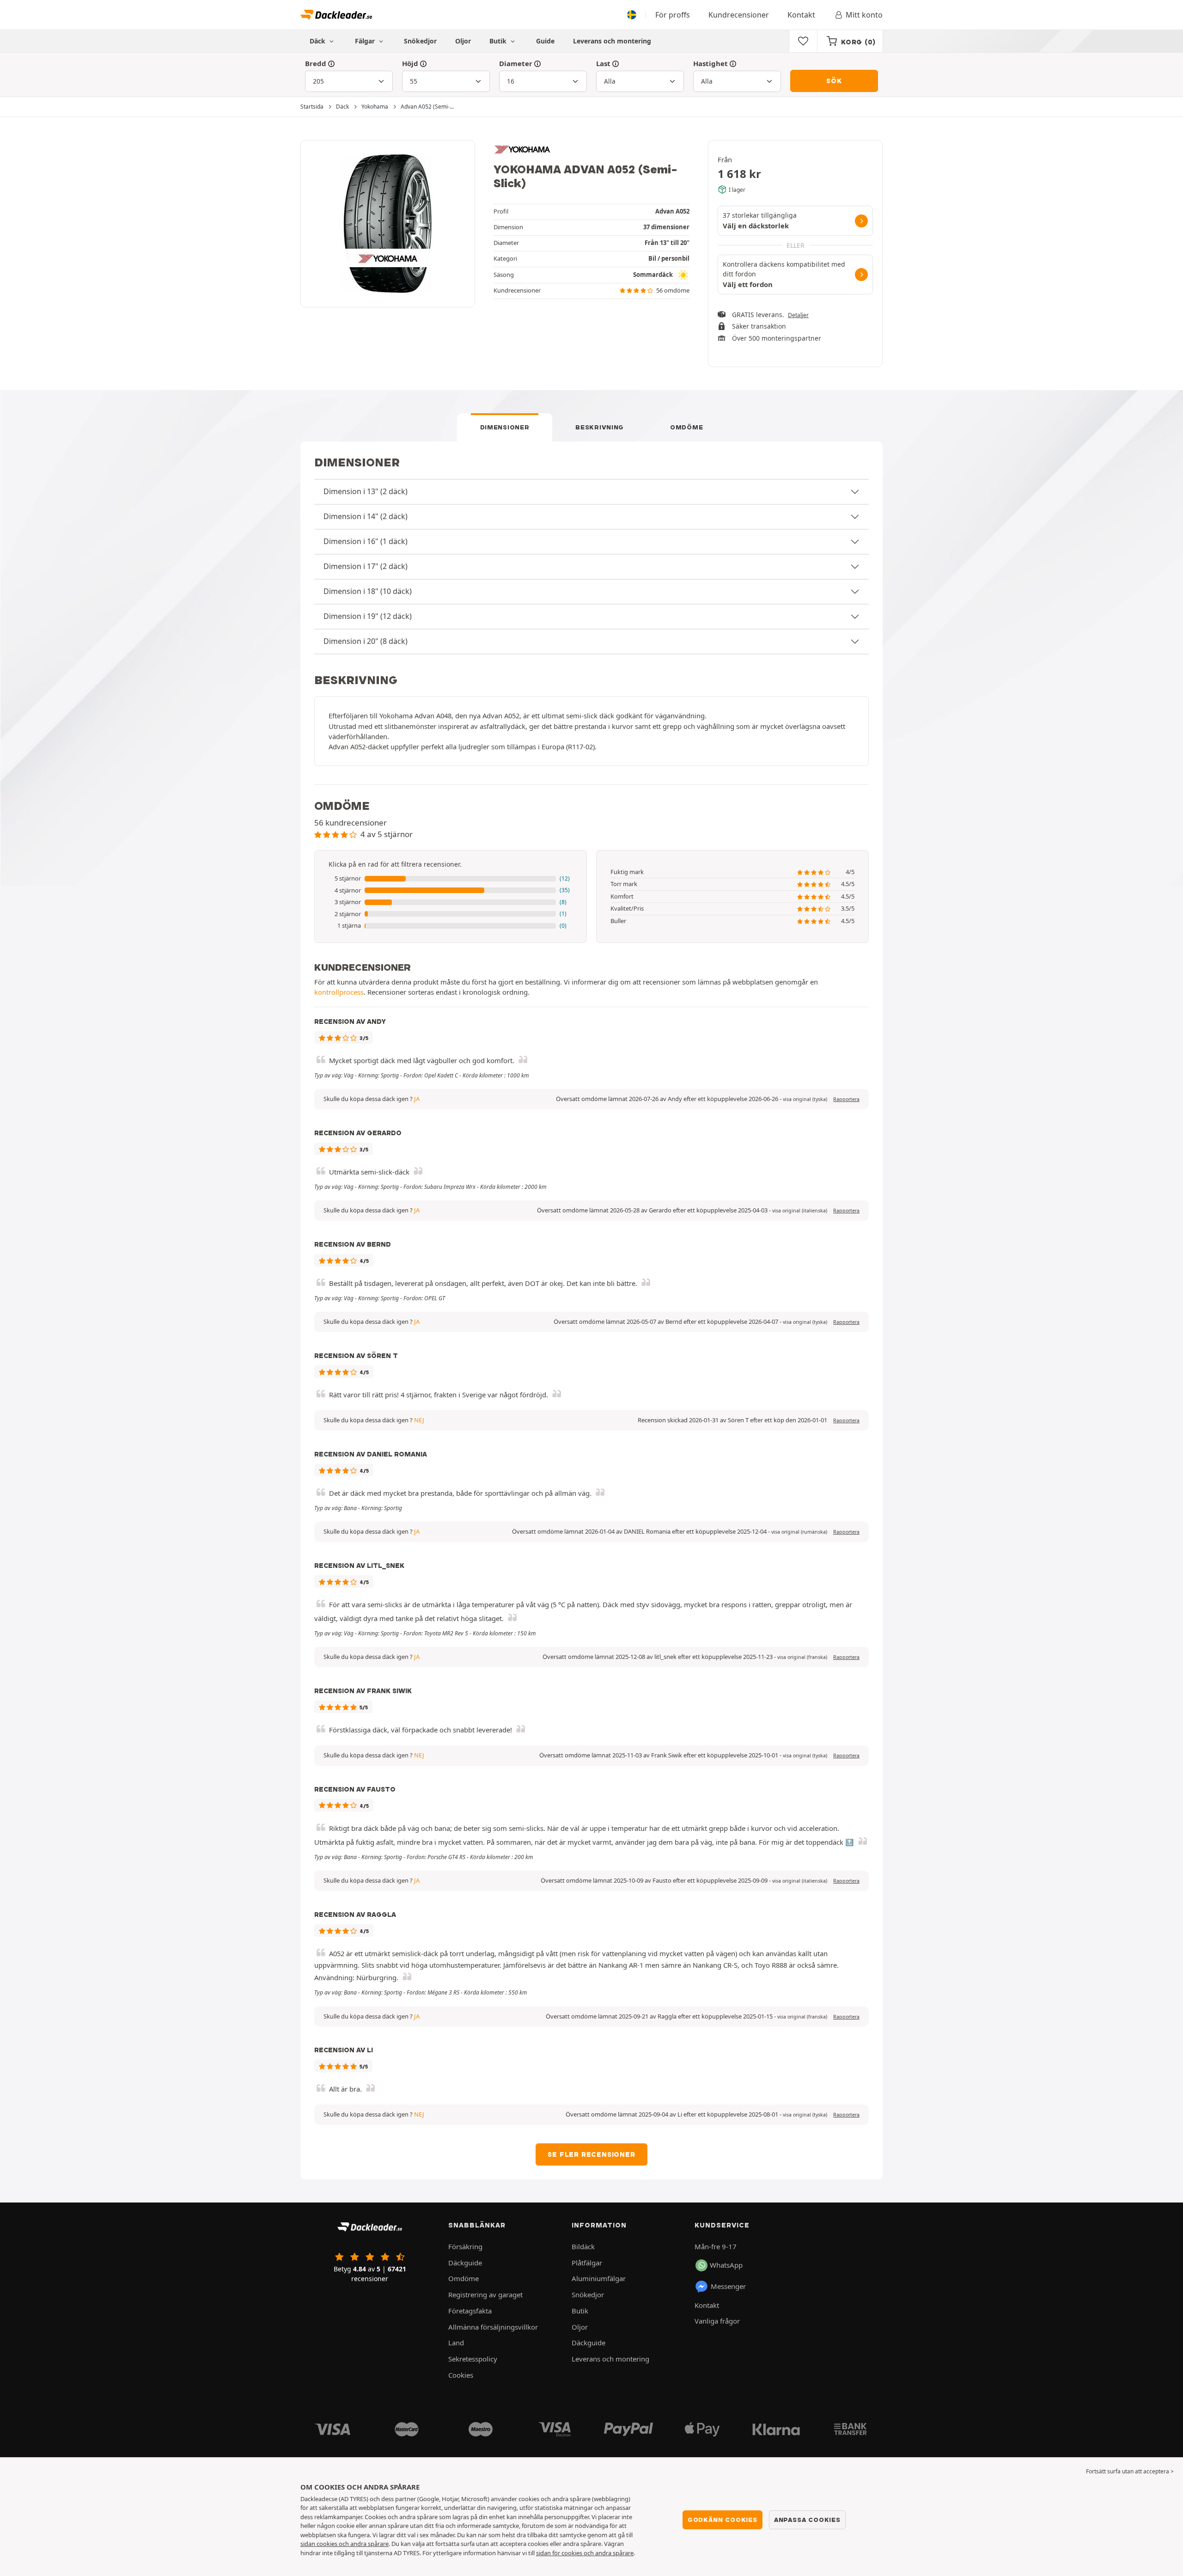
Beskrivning (600, 427)
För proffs (673, 15)
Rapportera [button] (846, 1099)
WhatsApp (726, 2265)
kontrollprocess (339, 992)
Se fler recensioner (591, 2154)
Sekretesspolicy (473, 2359)
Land (456, 2343)
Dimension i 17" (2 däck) (366, 566)
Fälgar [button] (366, 41)
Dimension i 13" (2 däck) (366, 491)
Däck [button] (318, 41)
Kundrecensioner (739, 15)
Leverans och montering (612, 41)
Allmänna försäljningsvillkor (493, 2327)
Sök (834, 81)
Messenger (728, 2286)
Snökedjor (420, 41)
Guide (545, 41)
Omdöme (686, 427)
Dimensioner (505, 427)
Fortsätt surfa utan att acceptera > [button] (1130, 2471)
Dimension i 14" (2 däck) (366, 516)
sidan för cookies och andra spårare (585, 2553)
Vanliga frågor (717, 2321)
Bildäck (583, 2246)
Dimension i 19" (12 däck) (368, 616)
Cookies (461, 2375)
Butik (499, 41)
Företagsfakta (470, 2311)
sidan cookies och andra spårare (345, 2544)
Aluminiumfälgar (599, 2278)
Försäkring (465, 2246)
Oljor (463, 41)
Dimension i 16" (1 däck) (366, 541)
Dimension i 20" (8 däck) (366, 641)
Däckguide (465, 2263)
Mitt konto (864, 15)
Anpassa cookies (807, 2520)
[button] (451, 879)
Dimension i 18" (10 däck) (368, 591)
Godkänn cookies (723, 2520)
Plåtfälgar (587, 2263)
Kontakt (801, 15)
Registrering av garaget (485, 2295)
